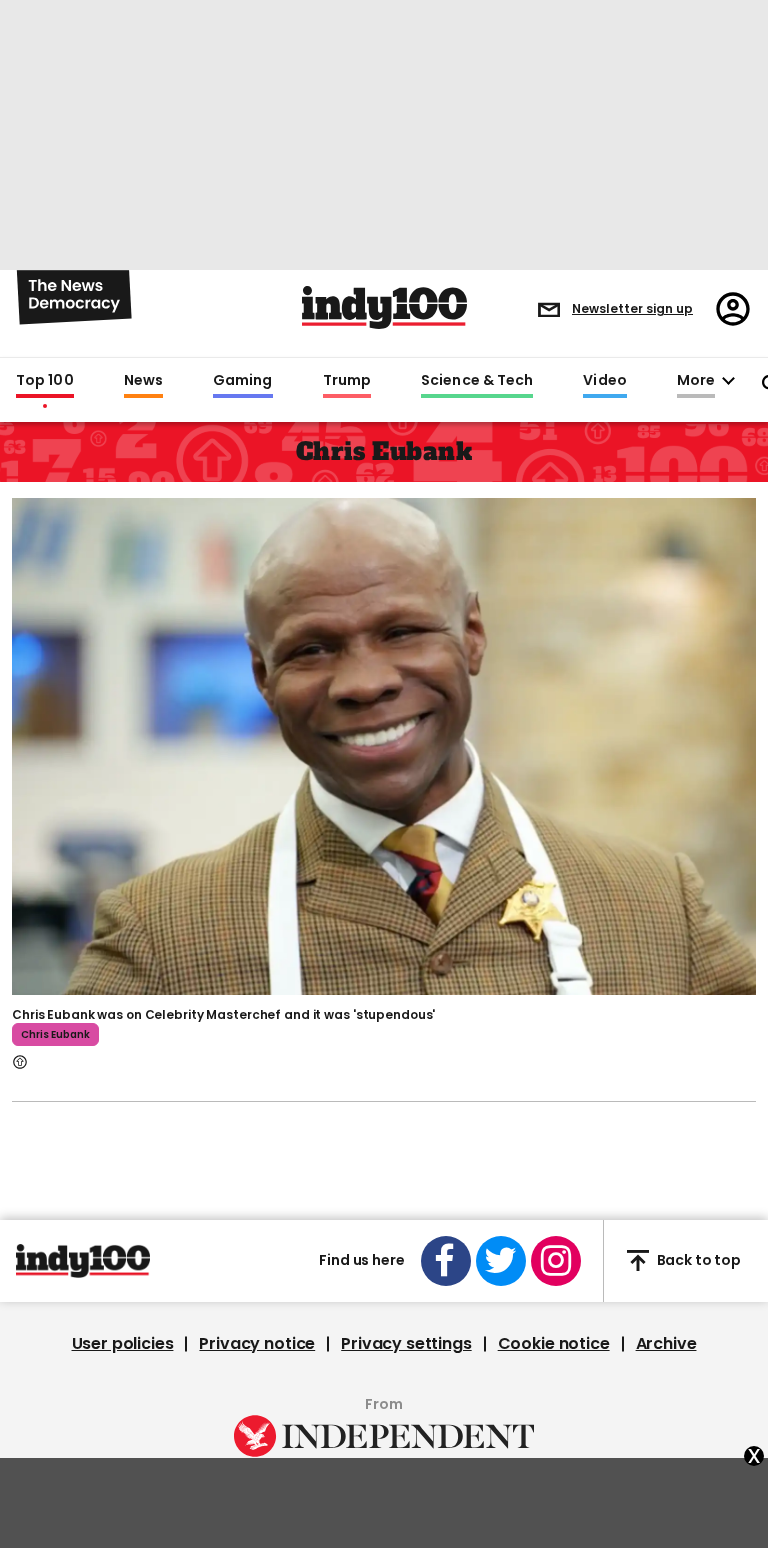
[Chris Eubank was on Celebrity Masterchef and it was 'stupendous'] (384, 744)
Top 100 (45, 381)
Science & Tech (477, 381)
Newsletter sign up (632, 308)
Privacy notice (257, 1344)
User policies (123, 1344)
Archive (666, 1344)
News (143, 381)
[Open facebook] (446, 1261)
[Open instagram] (556, 1261)
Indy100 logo (384, 307)
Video (604, 381)
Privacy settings (406, 1344)
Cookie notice (554, 1344)
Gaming (243, 381)
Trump (347, 381)
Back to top (699, 1260)
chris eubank (55, 1034)
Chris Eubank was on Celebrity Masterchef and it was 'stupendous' (223, 1014)
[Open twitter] (501, 1261)
